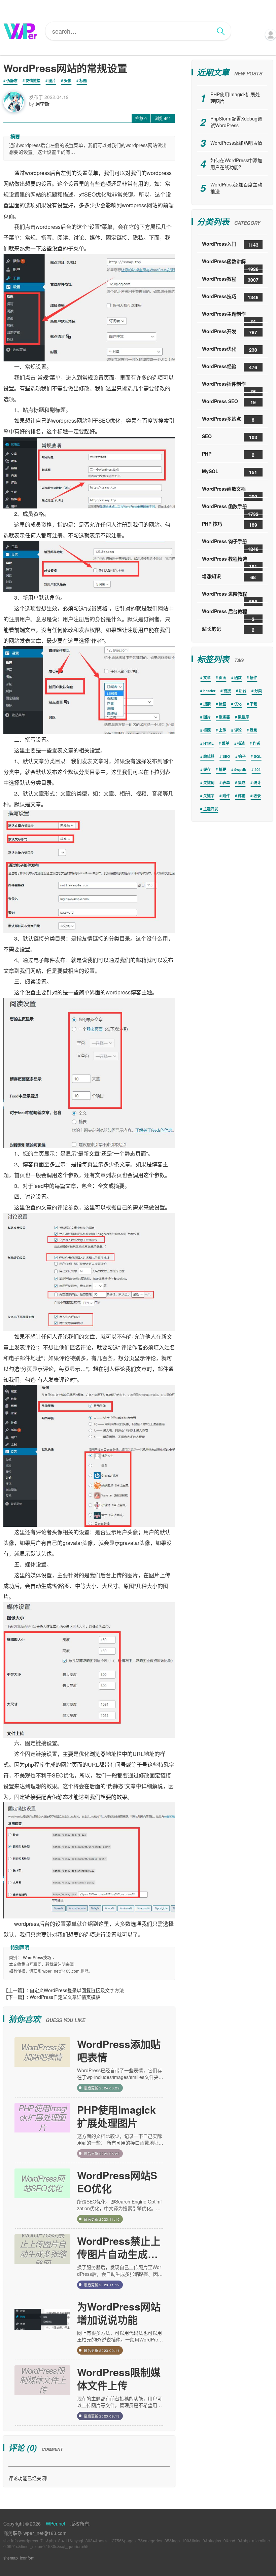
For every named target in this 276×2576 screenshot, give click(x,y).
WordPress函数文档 (230, 491)
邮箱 (242, 796)
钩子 (242, 756)
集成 (242, 783)
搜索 (207, 704)
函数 (238, 678)
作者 (256, 743)
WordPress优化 (230, 349)
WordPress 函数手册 (230, 509)
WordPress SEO (229, 402)
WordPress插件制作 (229, 386)
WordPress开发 (230, 332)
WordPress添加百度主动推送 (236, 188)
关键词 (209, 783)
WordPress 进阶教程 (230, 596)
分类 (258, 691)
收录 (257, 796)
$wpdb (240, 769)
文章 (207, 678)
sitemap (11, 2558)
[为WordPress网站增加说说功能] (42, 2327)
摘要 (222, 769)
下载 (253, 704)
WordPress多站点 (228, 419)
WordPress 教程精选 (230, 561)
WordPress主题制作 (229, 316)
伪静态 (12, 81)
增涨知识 (229, 577)
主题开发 (211, 809)
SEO (230, 437)
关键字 (209, 796)
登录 (253, 730)
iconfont (27, 2558)
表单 (226, 783)
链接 (227, 691)
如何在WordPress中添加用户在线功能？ (236, 164)
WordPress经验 (230, 367)
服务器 (224, 717)
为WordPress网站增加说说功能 (119, 2313)
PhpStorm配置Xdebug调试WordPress (236, 122)
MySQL (230, 472)
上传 (222, 730)
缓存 (207, 769)
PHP (228, 454)
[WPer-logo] (20, 31)
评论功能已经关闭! (28, 2478)
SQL (258, 756)
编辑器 (209, 756)
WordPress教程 (230, 279)
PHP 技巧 (230, 524)
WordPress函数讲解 (230, 264)
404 (257, 769)
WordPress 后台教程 (228, 614)
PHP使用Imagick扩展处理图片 (116, 2116)
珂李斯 (42, 104)
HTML (209, 743)
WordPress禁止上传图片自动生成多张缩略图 (119, 2247)
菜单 (226, 743)
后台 (243, 691)
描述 (241, 743)
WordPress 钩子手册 (230, 544)
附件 (226, 796)
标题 (83, 81)
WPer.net (56, 2524)
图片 (52, 81)
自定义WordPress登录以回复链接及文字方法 (77, 1990)
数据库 (244, 717)
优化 (238, 704)
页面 (222, 678)
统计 (257, 783)
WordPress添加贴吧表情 (119, 2050)
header (209, 691)
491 (163, 118)
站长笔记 (228, 629)
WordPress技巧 (37, 1957)
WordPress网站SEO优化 (117, 2182)
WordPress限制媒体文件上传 (119, 2378)
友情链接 (33, 81)
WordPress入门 (230, 244)
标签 (222, 704)
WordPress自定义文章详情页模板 (65, 1997)
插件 (253, 678)
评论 (238, 730)
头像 (68, 81)
